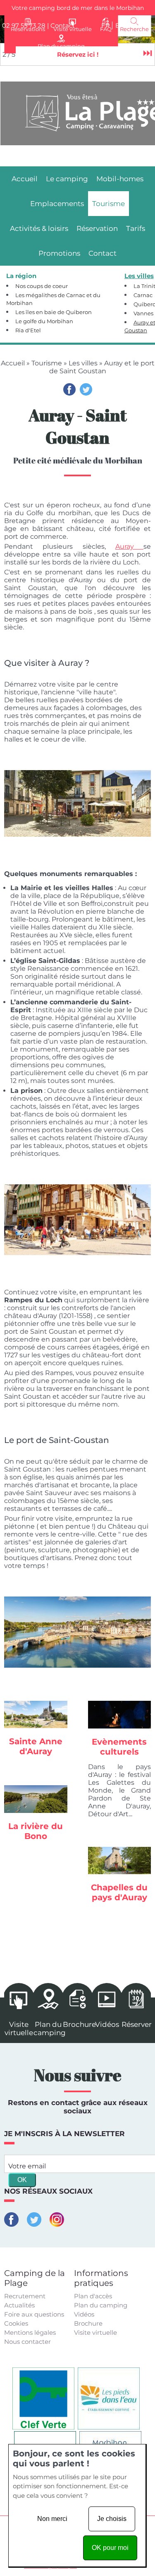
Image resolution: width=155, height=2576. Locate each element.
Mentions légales (30, 2332)
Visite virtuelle (95, 2332)
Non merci (52, 2519)
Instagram (57, 2219)
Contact (63, 25)
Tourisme (47, 363)
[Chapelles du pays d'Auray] (120, 1861)
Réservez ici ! (78, 54)
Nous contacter (27, 2342)
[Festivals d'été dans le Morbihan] (120, 1714)
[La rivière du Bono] (36, 1799)
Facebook (69, 389)
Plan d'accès (93, 2296)
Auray (129, 546)
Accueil (13, 363)
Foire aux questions (34, 2314)
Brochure (88, 2323)
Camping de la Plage (35, 2278)
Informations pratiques (101, 2278)
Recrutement (25, 2296)
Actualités (19, 2305)
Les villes (83, 363)
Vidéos (84, 2314)
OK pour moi (110, 2548)
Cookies (16, 2323)
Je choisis (112, 2519)
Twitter (86, 389)
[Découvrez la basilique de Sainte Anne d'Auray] (36, 1714)
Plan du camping (101, 2305)
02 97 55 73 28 (24, 25)
